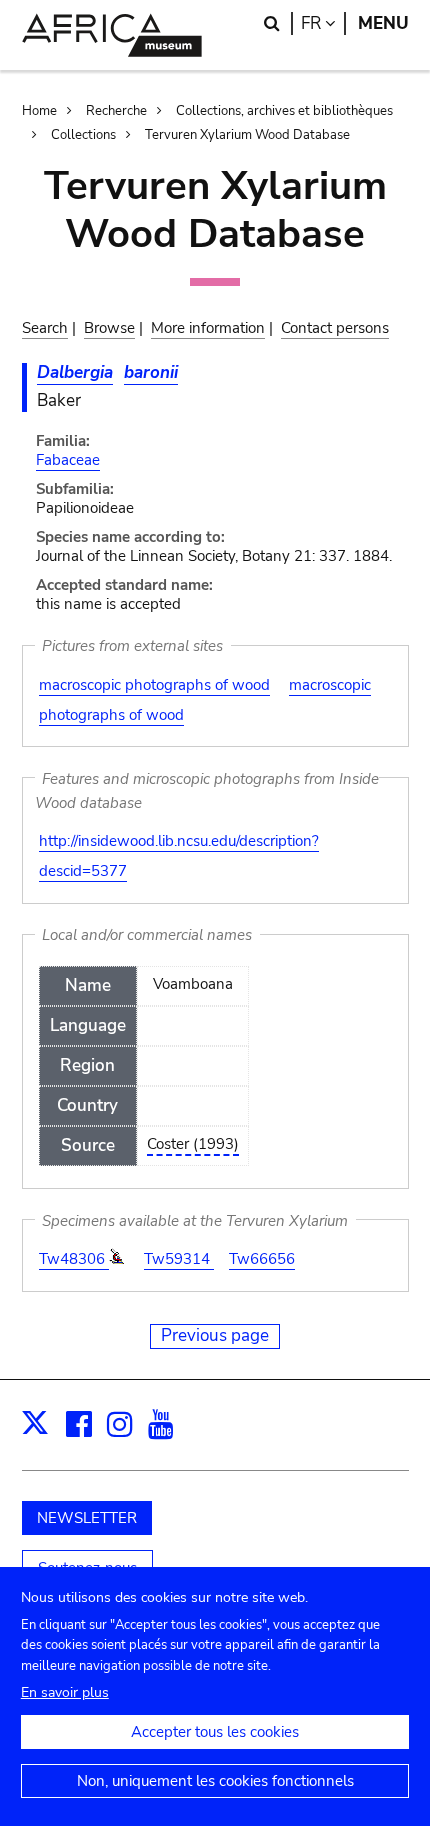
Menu (383, 23)
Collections (83, 135)
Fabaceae (68, 460)
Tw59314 (179, 1259)
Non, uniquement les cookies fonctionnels (215, 1781)
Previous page (215, 1335)
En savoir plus (65, 1692)
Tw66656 (262, 1259)
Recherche (116, 111)
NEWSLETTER (87, 1518)
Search (45, 328)
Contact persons (335, 328)
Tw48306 (74, 1259)
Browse (109, 328)
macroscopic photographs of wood (154, 685)
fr (323, 23)
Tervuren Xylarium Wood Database (247, 135)
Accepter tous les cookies (215, 1732)
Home (39, 111)
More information (208, 328)
